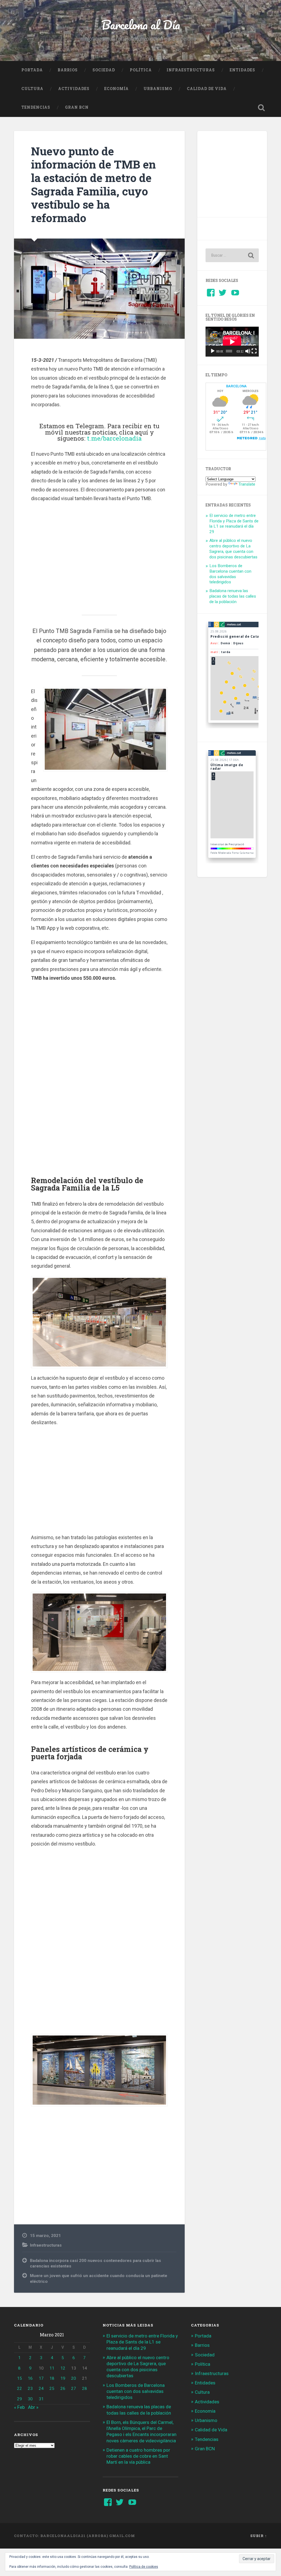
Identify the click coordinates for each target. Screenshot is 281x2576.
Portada (32, 70)
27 (74, 2389)
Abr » (33, 2407)
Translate (247, 484)
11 (52, 2368)
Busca (262, 108)
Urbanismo (158, 89)
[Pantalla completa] (254, 351)
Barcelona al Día (141, 25)
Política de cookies (144, 2567)
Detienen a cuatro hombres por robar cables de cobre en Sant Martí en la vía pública (138, 2456)
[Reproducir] (213, 351)
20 (74, 2378)
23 (30, 2389)
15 (19, 2378)
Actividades (74, 89)
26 (63, 2389)
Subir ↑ (259, 2536)
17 (41, 2378)
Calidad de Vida (207, 89)
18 (52, 2378)
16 (30, 2378)
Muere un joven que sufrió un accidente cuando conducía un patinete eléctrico (99, 2279)
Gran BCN (77, 107)
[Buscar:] (232, 255)
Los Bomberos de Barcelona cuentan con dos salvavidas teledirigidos (230, 574)
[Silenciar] (248, 351)
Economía (116, 89)
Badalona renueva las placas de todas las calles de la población (233, 596)
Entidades (242, 70)
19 (63, 2378)
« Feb (19, 2407)
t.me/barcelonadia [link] (114, 438)
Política (141, 70)
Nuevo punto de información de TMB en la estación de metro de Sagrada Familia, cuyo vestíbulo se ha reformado (93, 184)
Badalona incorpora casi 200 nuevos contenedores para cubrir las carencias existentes (95, 2263)
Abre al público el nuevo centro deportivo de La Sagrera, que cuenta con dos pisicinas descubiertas (233, 549)
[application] (232, 342)
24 (41, 2389)
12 (63, 2368)
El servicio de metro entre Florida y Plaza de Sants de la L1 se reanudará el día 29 (234, 524)
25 (52, 2389)
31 (41, 2399)
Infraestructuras (191, 70)
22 (19, 2389)
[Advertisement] (99, 555)
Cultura (32, 89)
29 (19, 2399)
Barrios (68, 70)
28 (85, 2389)
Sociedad (104, 70)
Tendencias (36, 107)
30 (30, 2399)
